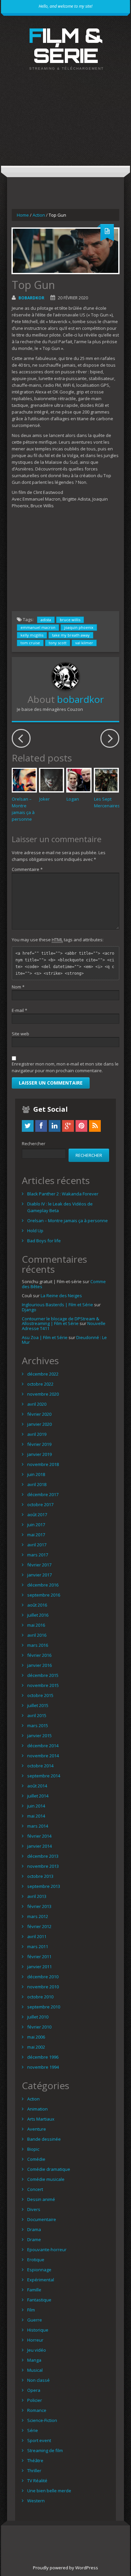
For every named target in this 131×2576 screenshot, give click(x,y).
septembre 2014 (44, 1776)
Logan (73, 799)
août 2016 (37, 1605)
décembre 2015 (43, 1675)
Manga (34, 2360)
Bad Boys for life (44, 1241)
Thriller (34, 2471)
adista (46, 620)
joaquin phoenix (79, 627)
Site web (20, 1034)
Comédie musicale (46, 2179)
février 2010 (39, 2027)
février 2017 (39, 1565)
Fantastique (39, 2300)
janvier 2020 (39, 1424)
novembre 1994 (43, 2067)
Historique (38, 2330)
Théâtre (35, 2460)
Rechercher (34, 1144)
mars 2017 (38, 1555)
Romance (37, 2410)
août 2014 (37, 1786)
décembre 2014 (43, 1746)
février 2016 (39, 1655)
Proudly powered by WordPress (65, 2568)
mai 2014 (36, 1816)
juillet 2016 (38, 1615)
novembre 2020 (43, 1394)
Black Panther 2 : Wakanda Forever (63, 1194)
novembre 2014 (43, 1756)
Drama (34, 2229)
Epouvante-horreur (47, 2250)
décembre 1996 (43, 2057)
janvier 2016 (39, 1665)
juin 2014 (36, 1806)
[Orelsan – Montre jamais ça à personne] (24, 780)
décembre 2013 (43, 1856)
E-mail (19, 1010)
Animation (37, 2109)
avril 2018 (37, 1484)
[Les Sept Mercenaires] (106, 780)
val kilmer (84, 643)
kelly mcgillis (32, 635)
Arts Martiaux (41, 2119)
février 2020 (39, 1414)
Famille (34, 2290)
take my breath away (71, 635)
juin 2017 (36, 1525)
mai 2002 (36, 2047)
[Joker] (52, 780)
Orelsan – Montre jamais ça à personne (68, 1221)
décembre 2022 (43, 1374)
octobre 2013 (40, 1876)
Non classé (38, 2380)
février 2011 (39, 1957)
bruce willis (70, 620)
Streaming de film (45, 2450)
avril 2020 (37, 1404)
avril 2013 (37, 1896)
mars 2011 (38, 1946)
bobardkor (31, 298)
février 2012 (39, 1926)
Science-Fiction (42, 2420)
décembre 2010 (43, 1977)
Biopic (33, 2149)
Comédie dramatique (49, 2169)
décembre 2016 (43, 1585)
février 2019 (39, 1444)
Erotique (36, 2260)
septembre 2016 (44, 1595)
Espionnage (39, 2270)
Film (31, 2310)
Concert (35, 2189)
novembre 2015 (43, 1685)
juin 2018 (36, 1474)
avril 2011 (37, 1936)
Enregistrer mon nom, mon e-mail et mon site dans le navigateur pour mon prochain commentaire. (65, 1067)
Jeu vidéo (37, 2350)
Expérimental (41, 2280)
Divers (34, 2209)
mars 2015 (38, 1725)
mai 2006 (36, 2037)
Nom (18, 987)
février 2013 (39, 1906)
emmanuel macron (38, 627)
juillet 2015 (38, 1705)
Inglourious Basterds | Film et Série (57, 1305)
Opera (34, 2390)
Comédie (36, 2159)
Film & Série (66, 45)
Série (33, 2430)
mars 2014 (38, 1826)
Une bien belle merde (49, 2491)
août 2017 (37, 1515)
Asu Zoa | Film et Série (45, 1337)
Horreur (35, 2340)
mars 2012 (38, 1916)
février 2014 (39, 1836)
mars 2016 (38, 1645)
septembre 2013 (44, 1886)
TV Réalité (37, 2481)
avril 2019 (37, 1434)
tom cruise (30, 643)
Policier (35, 2400)
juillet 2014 (38, 1796)
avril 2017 (37, 1545)
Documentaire (42, 2219)
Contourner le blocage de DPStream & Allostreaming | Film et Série (60, 1321)
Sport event (39, 2440)
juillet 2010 (38, 2017)
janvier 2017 (39, 1575)
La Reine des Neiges (61, 1296)
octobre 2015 (40, 1695)
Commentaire (27, 869)
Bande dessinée (44, 2139)
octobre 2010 (40, 1997)
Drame (34, 2239)
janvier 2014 (39, 1846)
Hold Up (35, 1231)
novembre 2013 (43, 1866)
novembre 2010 (43, 1987)
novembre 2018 (43, 1464)
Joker (45, 799)
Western (36, 2501)
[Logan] (79, 780)
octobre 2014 (40, 1766)
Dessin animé (41, 2199)
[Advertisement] (65, 124)
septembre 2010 (44, 2007)
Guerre (35, 2320)
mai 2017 (36, 1535)
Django (29, 1310)
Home (23, 215)
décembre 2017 (43, 1494)
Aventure (37, 2129)
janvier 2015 (39, 1736)
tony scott (58, 643)
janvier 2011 (39, 1967)
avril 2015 (37, 1715)
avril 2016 (37, 1635)
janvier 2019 (39, 1454)
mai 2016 (36, 1625)
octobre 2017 (40, 1504)
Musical (35, 2370)
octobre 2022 (40, 1384)
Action (39, 215)
